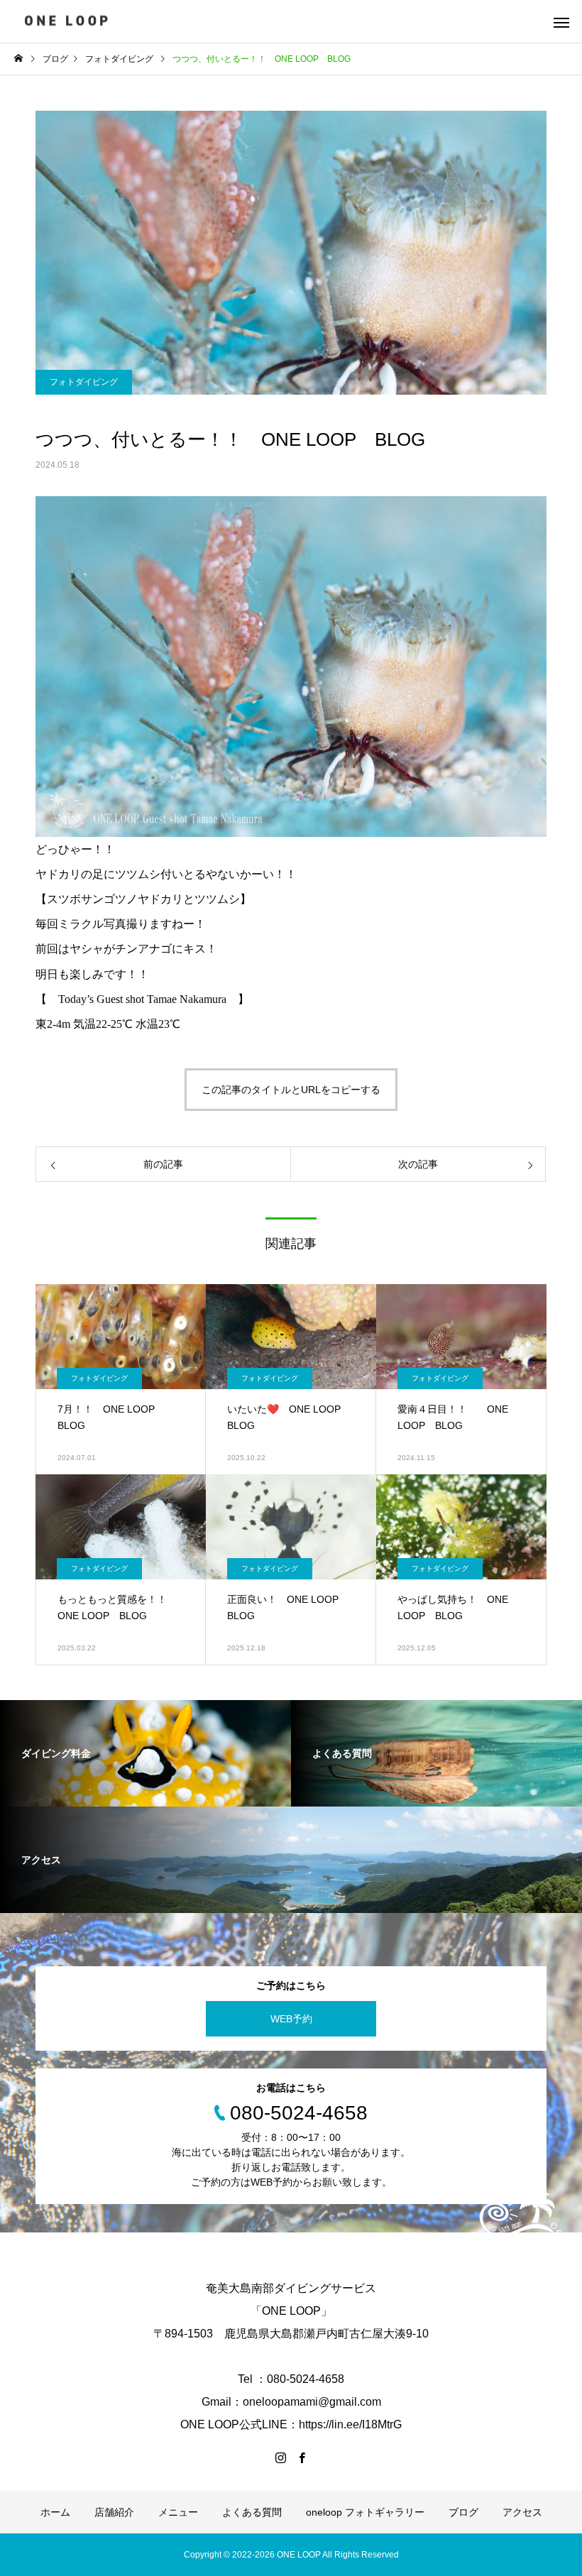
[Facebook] (302, 2457)
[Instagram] (280, 2457)
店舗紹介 (114, 2512)
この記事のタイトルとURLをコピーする (291, 1090)
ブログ (463, 2512)
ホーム (55, 2512)
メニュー (178, 2512)
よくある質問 (252, 2512)
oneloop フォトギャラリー (365, 2512)
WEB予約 (291, 2019)
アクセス (522, 2512)
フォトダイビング (84, 382)
